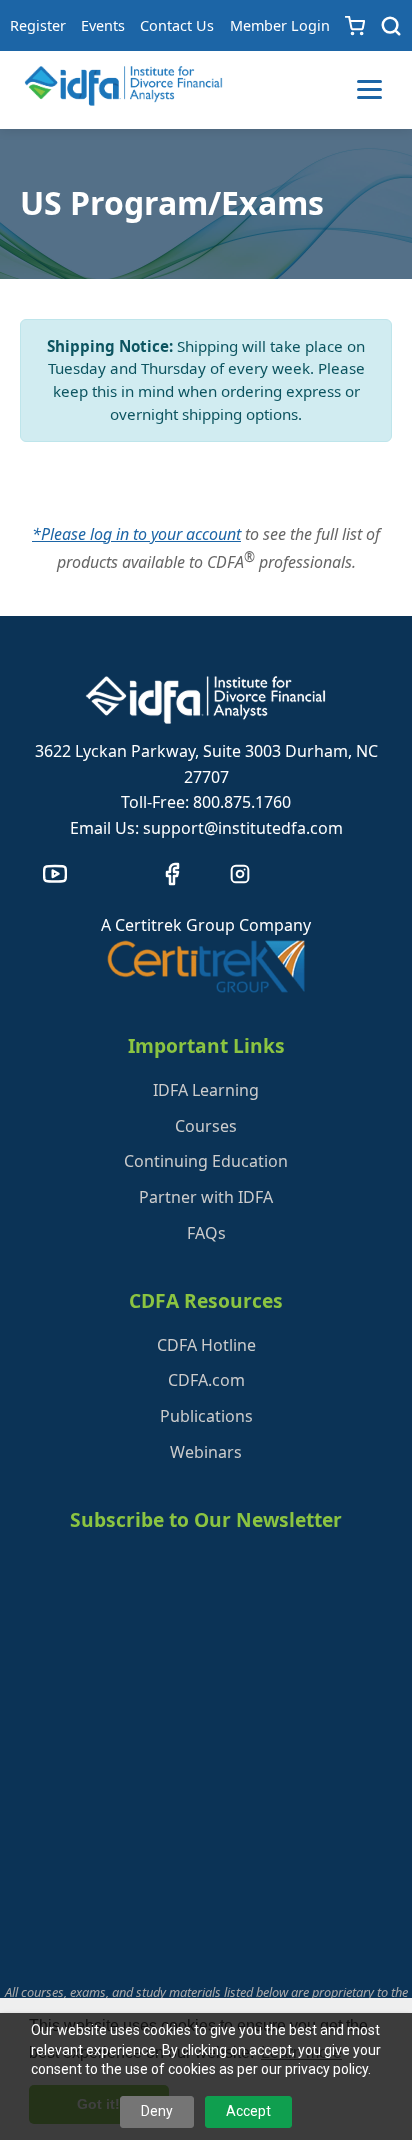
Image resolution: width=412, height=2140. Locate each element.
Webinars (206, 1452)
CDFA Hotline (206, 1345)
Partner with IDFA (206, 1197)
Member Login (280, 25)
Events (103, 25)
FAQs (206, 1233)
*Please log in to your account (136, 534)
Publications (206, 1416)
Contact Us (177, 25)
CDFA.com (206, 1380)
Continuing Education (206, 1161)
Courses (206, 1126)
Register (38, 25)
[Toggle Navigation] (369, 89)
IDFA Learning (206, 1090)
